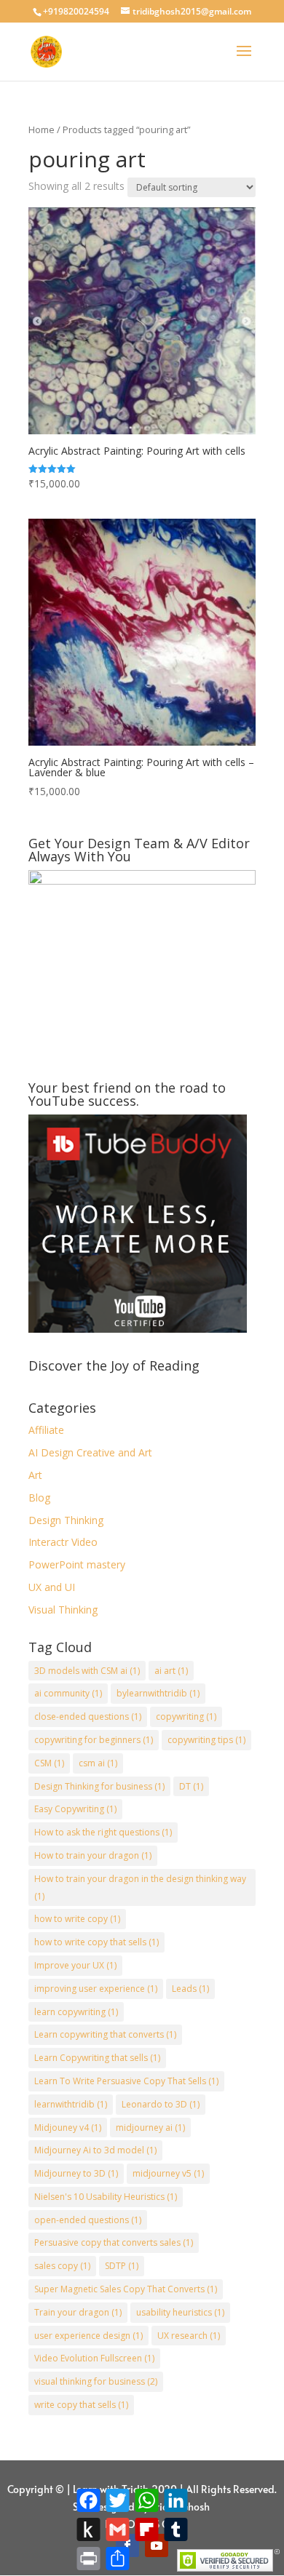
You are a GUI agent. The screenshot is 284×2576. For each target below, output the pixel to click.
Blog (39, 1498)
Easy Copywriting (75, 1809)
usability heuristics (180, 2312)
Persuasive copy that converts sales (114, 2242)
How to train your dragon (93, 1855)
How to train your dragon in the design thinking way (140, 1887)
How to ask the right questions (103, 1832)
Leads (190, 1989)
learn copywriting (76, 2012)
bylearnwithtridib (158, 1693)
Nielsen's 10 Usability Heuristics (106, 2197)
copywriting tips (206, 1740)
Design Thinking (66, 1520)
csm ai (98, 1763)
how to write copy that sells (96, 1942)
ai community (68, 1693)
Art (35, 1475)
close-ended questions (88, 1716)
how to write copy (77, 1919)
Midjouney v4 (68, 2128)
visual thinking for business (96, 2381)
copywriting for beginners (94, 1740)
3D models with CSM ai (87, 1671)
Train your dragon (78, 2312)
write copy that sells (81, 2405)
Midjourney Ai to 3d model (95, 2150)
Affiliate (46, 1430)
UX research (189, 2336)
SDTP (122, 2266)
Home (42, 129)
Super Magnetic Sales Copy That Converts (126, 2289)
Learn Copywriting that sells (97, 2058)
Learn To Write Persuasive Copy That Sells (126, 2081)
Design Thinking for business (99, 1786)
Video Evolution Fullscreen (94, 2358)
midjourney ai (150, 2128)
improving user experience (96, 1989)
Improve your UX (75, 1965)
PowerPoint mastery (77, 1564)
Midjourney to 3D (76, 2173)
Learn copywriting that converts (105, 2034)
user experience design (88, 2336)
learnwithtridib (71, 2104)
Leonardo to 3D (161, 2104)
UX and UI (52, 1587)
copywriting (186, 1716)
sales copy (62, 2266)
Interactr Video (63, 1542)
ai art (171, 1671)
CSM (49, 1763)
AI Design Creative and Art (90, 1452)
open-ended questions (88, 2220)
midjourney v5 (168, 2173)
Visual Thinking (63, 1610)
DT (191, 1786)
